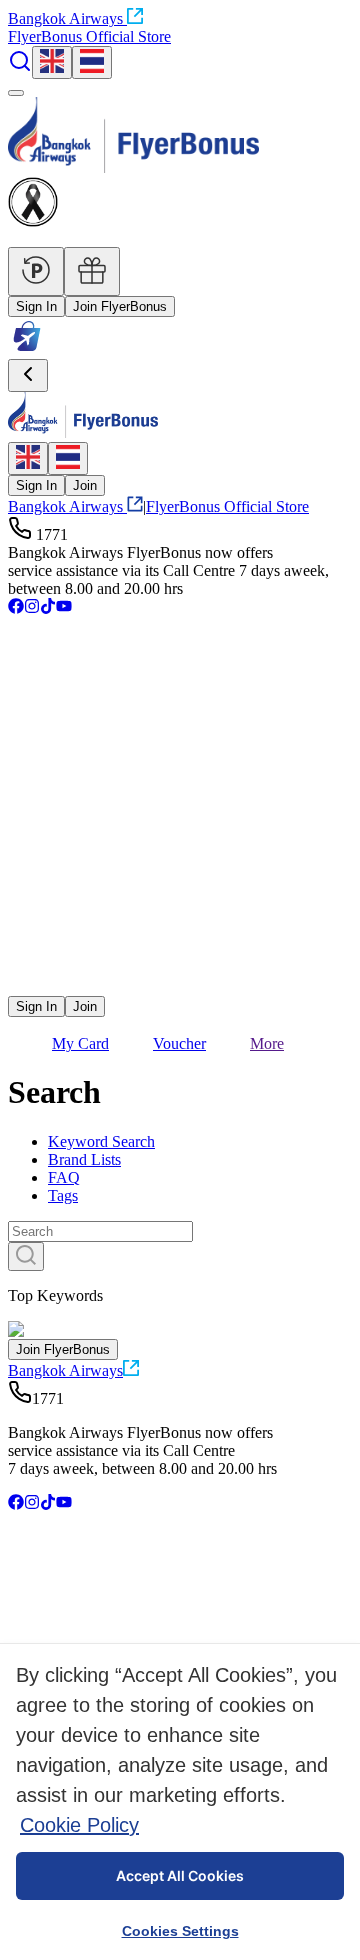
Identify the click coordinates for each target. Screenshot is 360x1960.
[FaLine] (21, 986)
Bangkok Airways (65, 18)
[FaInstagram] (32, 608)
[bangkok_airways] (180, 956)
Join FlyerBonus (120, 306)
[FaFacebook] (16, 608)
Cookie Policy (79, 1825)
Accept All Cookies (180, 1875)
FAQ (64, 1177)
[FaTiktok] (48, 608)
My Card (80, 1043)
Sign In (36, 306)
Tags (63, 1195)
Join (85, 485)
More (267, 1043)
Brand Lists (84, 1159)
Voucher (179, 1043)
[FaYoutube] (64, 608)
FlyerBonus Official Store (89, 36)
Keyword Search (101, 1141)
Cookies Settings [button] (180, 1931)
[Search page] (20, 67)
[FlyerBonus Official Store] (27, 349)
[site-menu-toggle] (16, 93)
